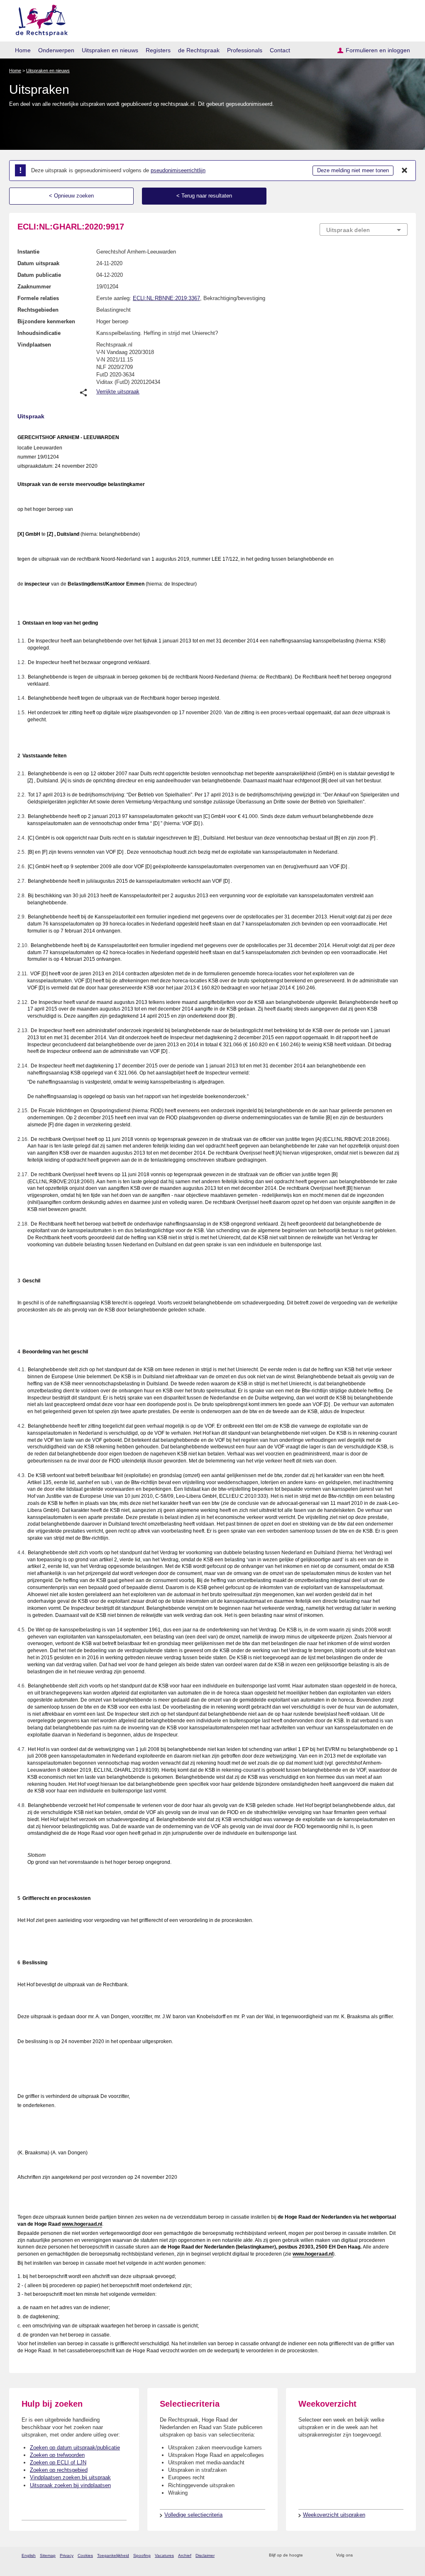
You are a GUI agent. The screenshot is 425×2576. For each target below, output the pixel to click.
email (321, 2555)
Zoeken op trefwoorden (57, 2455)
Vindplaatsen (34, 345)
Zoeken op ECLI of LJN (58, 2462)
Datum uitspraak (38, 263)
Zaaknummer (34, 287)
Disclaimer (205, 2555)
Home (23, 50)
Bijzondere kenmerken (46, 321)
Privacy (67, 2555)
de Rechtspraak (199, 50)
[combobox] (364, 230)
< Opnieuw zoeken (71, 196)
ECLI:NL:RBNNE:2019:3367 (166, 298)
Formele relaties (38, 298)
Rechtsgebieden (38, 310)
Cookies (85, 2555)
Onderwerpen (56, 50)
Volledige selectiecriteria (193, 2515)
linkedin (392, 2555)
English (29, 2555)
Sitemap (48, 2555)
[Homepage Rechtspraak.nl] (39, 19)
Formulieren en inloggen (378, 50)
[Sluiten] (405, 171)
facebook (371, 2555)
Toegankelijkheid (113, 2555)
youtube (403, 2555)
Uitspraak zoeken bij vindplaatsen (70, 2485)
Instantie (28, 252)
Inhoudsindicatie (39, 333)
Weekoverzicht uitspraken (334, 2515)
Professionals (245, 50)
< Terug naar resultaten (204, 196)
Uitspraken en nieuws (110, 50)
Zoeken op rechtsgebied (59, 2470)
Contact (280, 50)
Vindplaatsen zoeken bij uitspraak (70, 2477)
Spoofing (142, 2555)
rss (311, 2555)
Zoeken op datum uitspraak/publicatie (75, 2448)
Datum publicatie (39, 275)
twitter (360, 2555)
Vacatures (164, 2555)
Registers (158, 50)
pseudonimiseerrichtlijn (178, 170)
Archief (185, 2555)
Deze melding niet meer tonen (353, 170)
